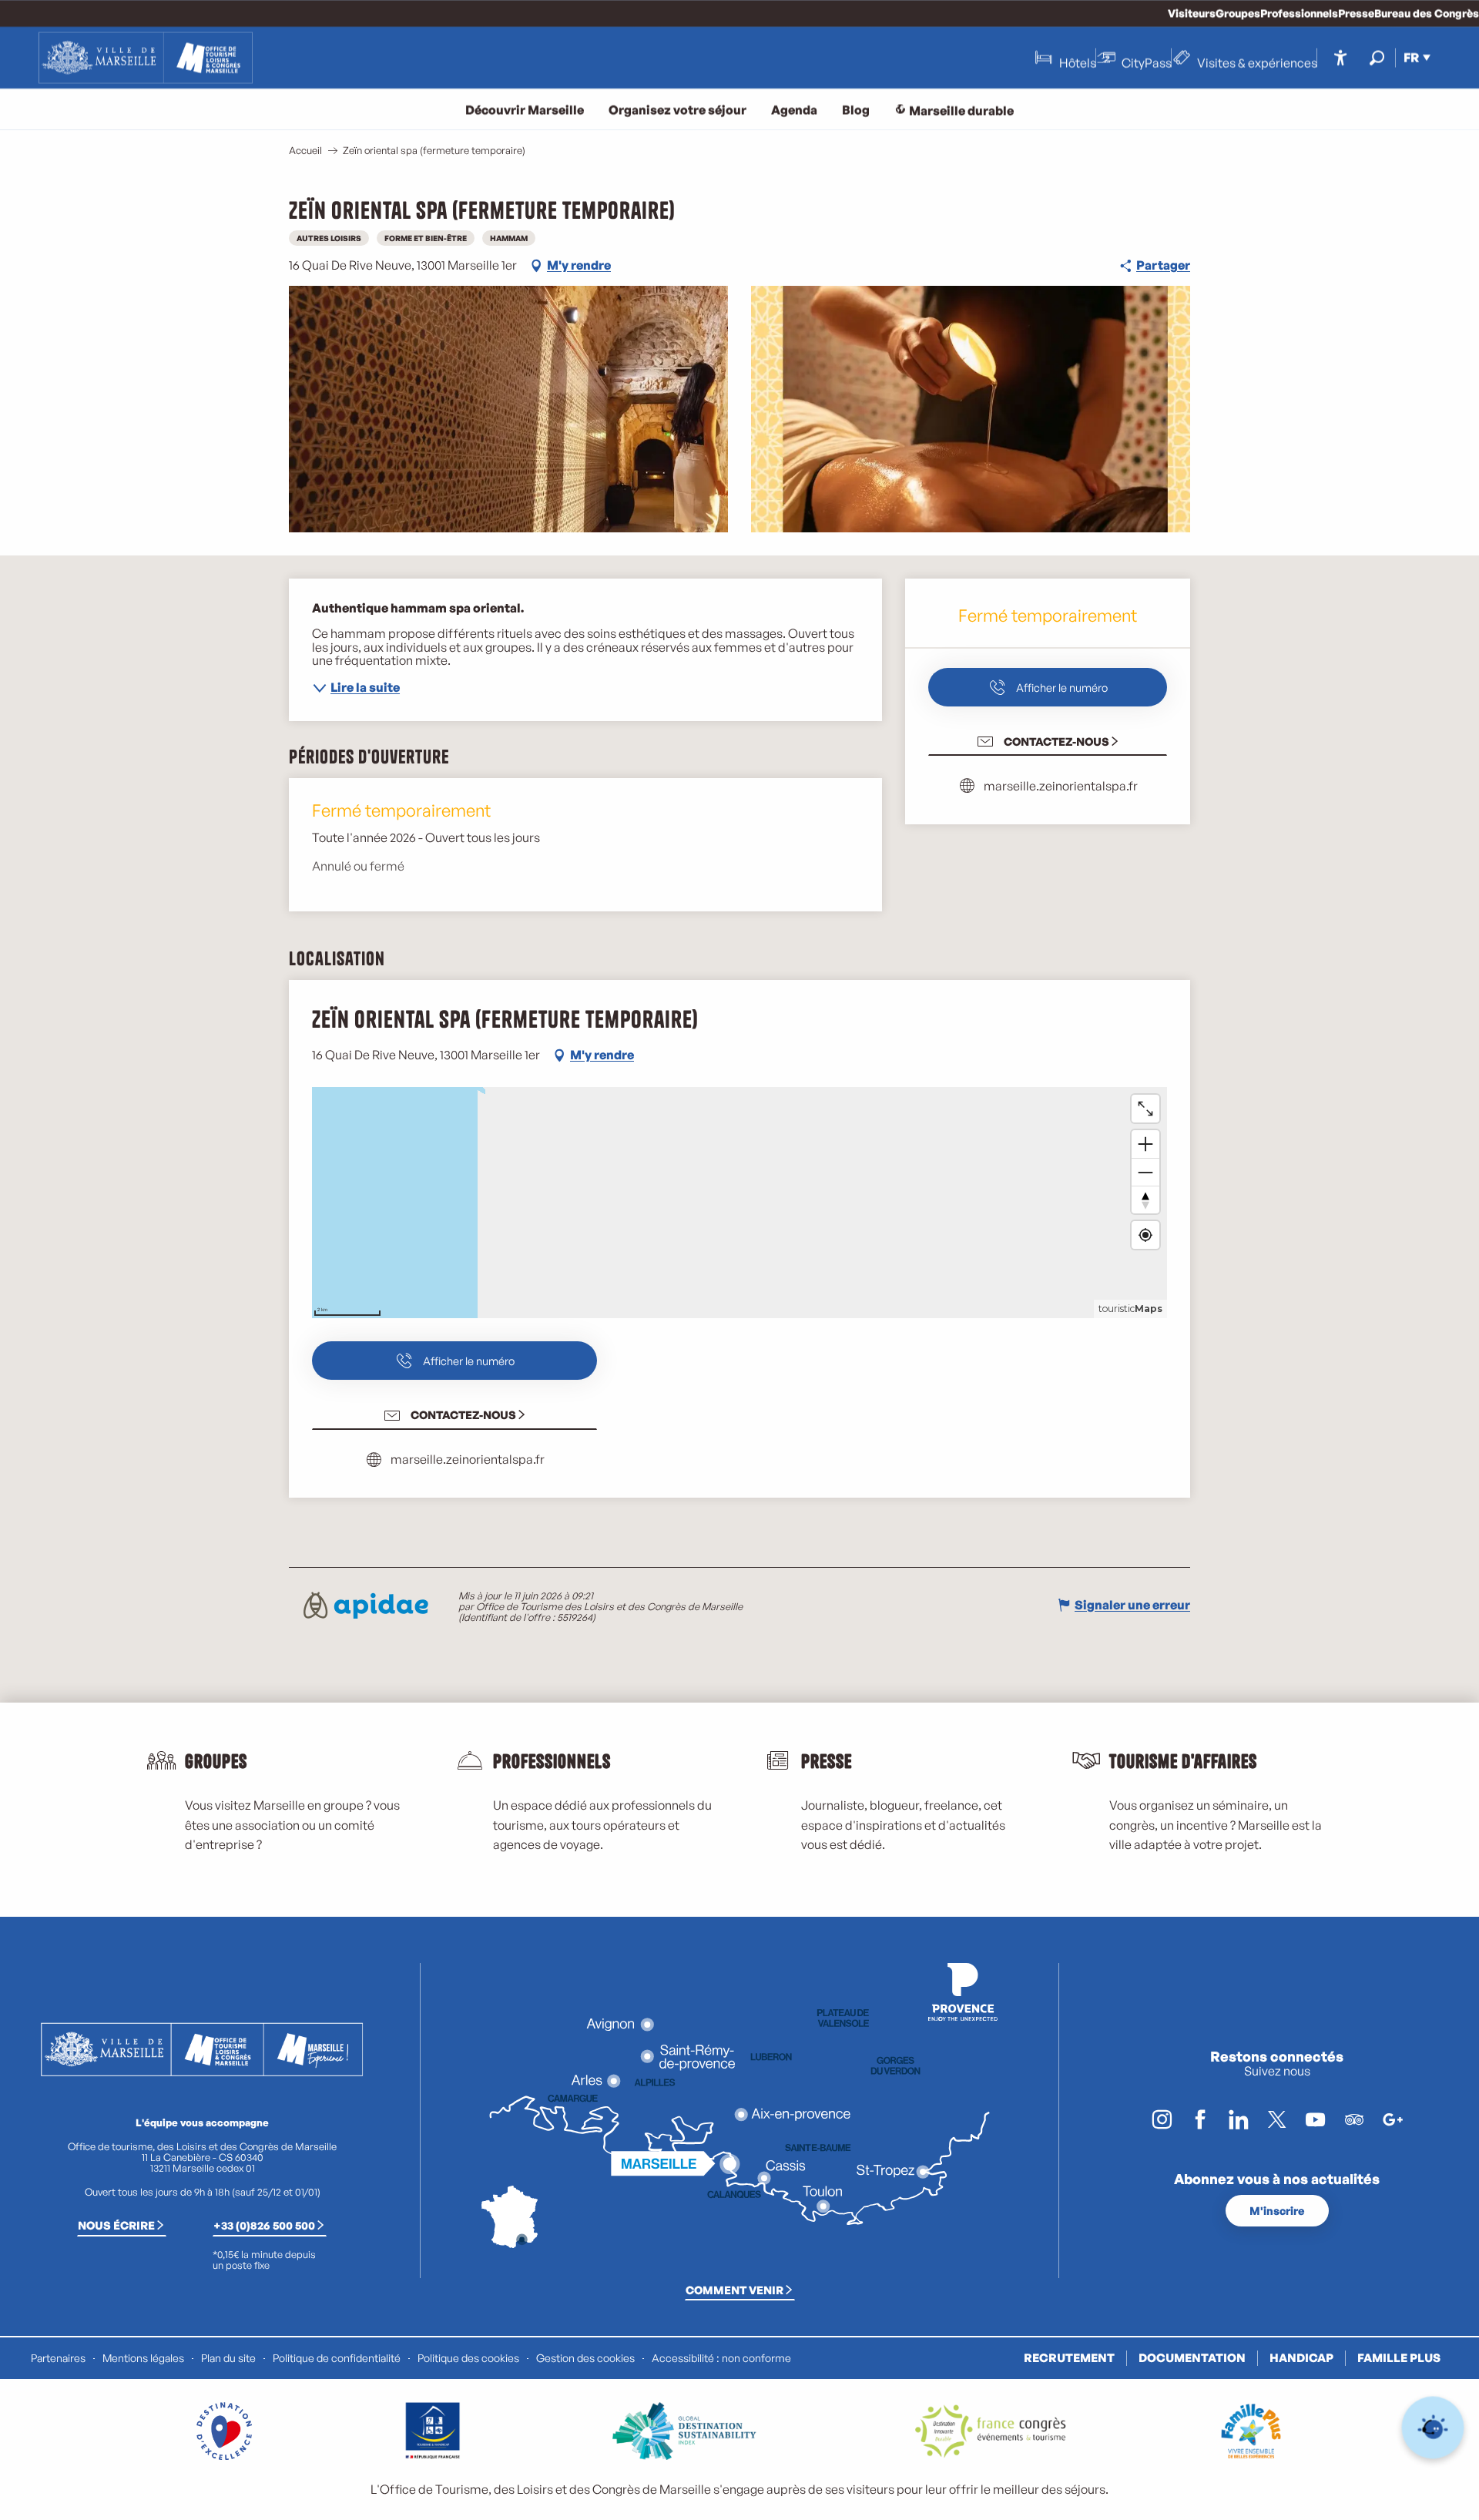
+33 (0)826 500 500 (264, 2225)
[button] (1377, 57)
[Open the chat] (1433, 2428)
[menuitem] (146, 58)
